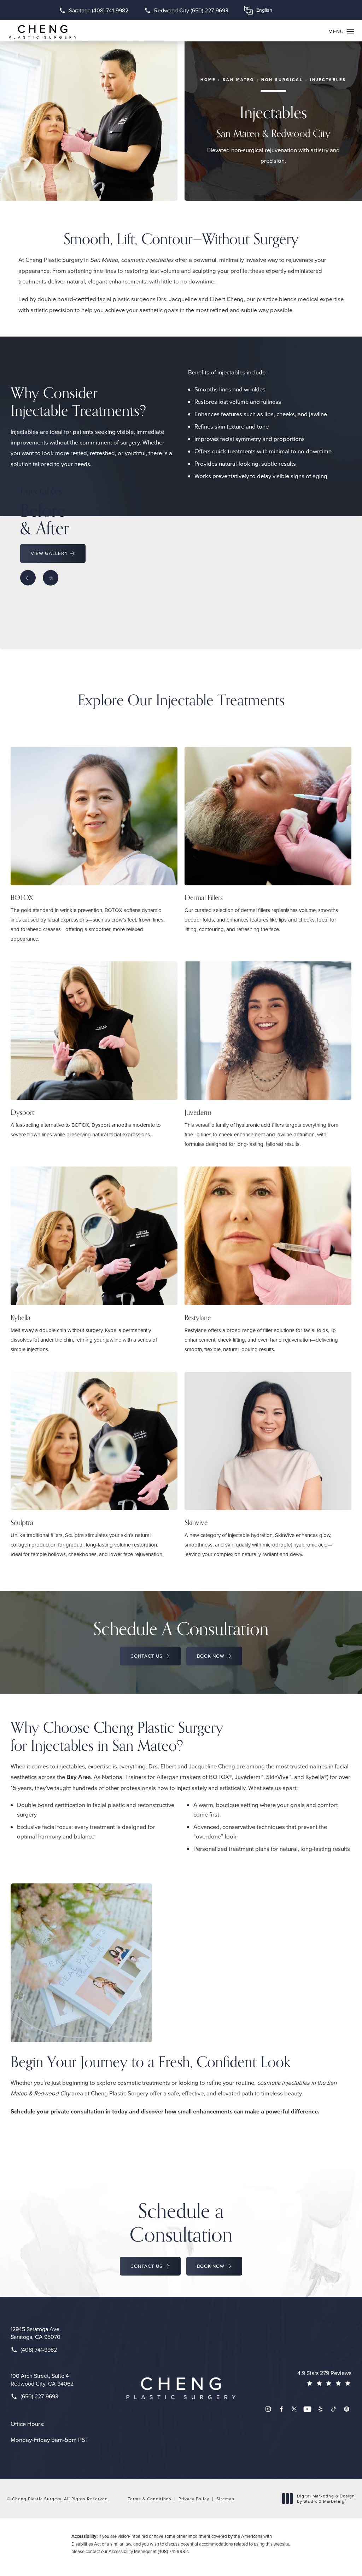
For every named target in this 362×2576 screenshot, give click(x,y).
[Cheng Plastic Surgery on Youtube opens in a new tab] (307, 2409)
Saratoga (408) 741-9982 (99, 10)
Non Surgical (282, 80)
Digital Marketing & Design (326, 2499)
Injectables (328, 80)
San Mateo (238, 80)
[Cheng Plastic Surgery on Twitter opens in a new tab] (294, 2409)
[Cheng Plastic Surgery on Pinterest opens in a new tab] (347, 2409)
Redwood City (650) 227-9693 (191, 10)
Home (208, 80)
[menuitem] (268, 2409)
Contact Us (147, 1656)
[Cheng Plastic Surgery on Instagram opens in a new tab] (268, 2409)
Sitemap (225, 2499)
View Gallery (49, 553)
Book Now (211, 1656)
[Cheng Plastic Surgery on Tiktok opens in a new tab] (334, 2409)
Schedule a (181, 2222)
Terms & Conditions (150, 2499)
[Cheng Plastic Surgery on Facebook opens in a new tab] (281, 2409)
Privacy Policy (194, 2499)
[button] (351, 32)
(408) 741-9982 (173, 2551)
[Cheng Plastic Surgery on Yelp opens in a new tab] (320, 2409)
